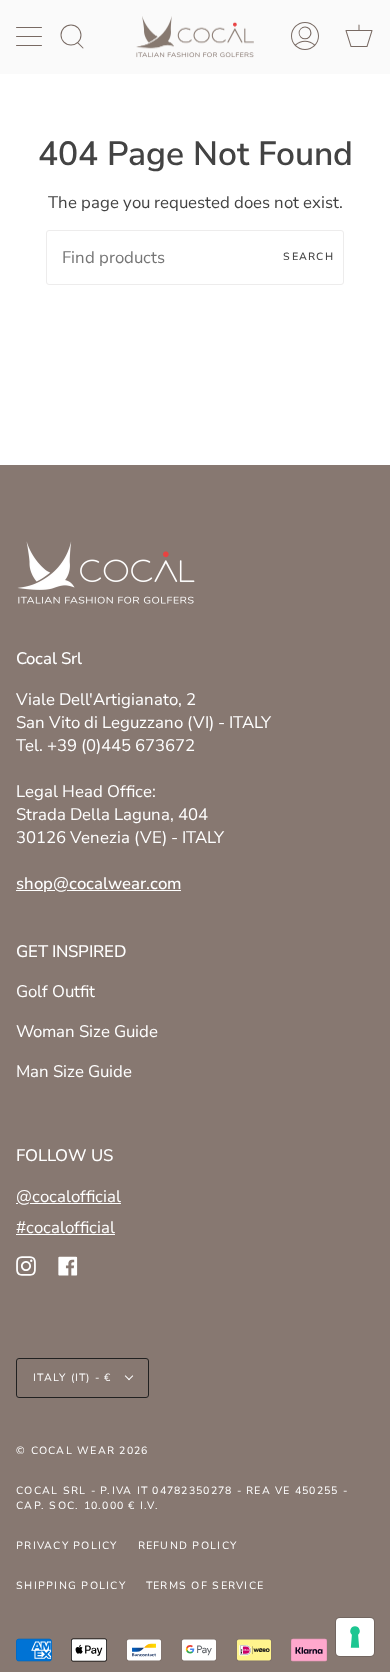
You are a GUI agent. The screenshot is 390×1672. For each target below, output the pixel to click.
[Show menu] (31, 36)
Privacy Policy (67, 1545)
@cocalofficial (68, 1196)
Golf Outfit (55, 991)
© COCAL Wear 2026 (82, 1450)
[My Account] (305, 36)
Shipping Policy (71, 1585)
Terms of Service (205, 1585)
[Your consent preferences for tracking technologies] (355, 1637)
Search (308, 256)
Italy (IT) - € (74, 1377)
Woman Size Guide (87, 1031)
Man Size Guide (74, 1071)
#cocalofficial (65, 1227)
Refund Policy (187, 1545)
